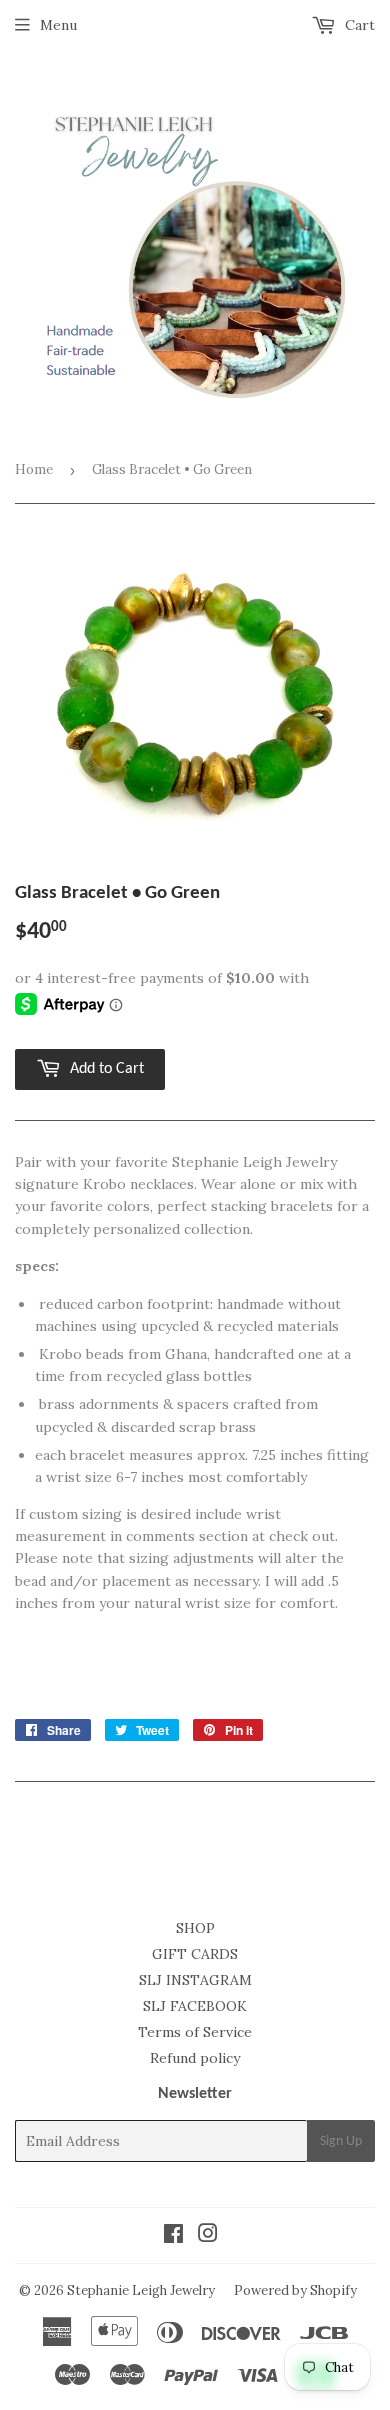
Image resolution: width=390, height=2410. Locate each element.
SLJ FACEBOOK (195, 2006)
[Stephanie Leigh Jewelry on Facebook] (173, 2236)
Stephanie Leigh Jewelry (141, 2290)
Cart (358, 25)
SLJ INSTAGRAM (195, 1980)
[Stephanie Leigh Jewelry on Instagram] (208, 2236)
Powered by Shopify (295, 2290)
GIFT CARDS (195, 1954)
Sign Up (341, 2141)
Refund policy (195, 2058)
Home (34, 469)
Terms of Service (195, 2032)
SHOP (195, 1928)
